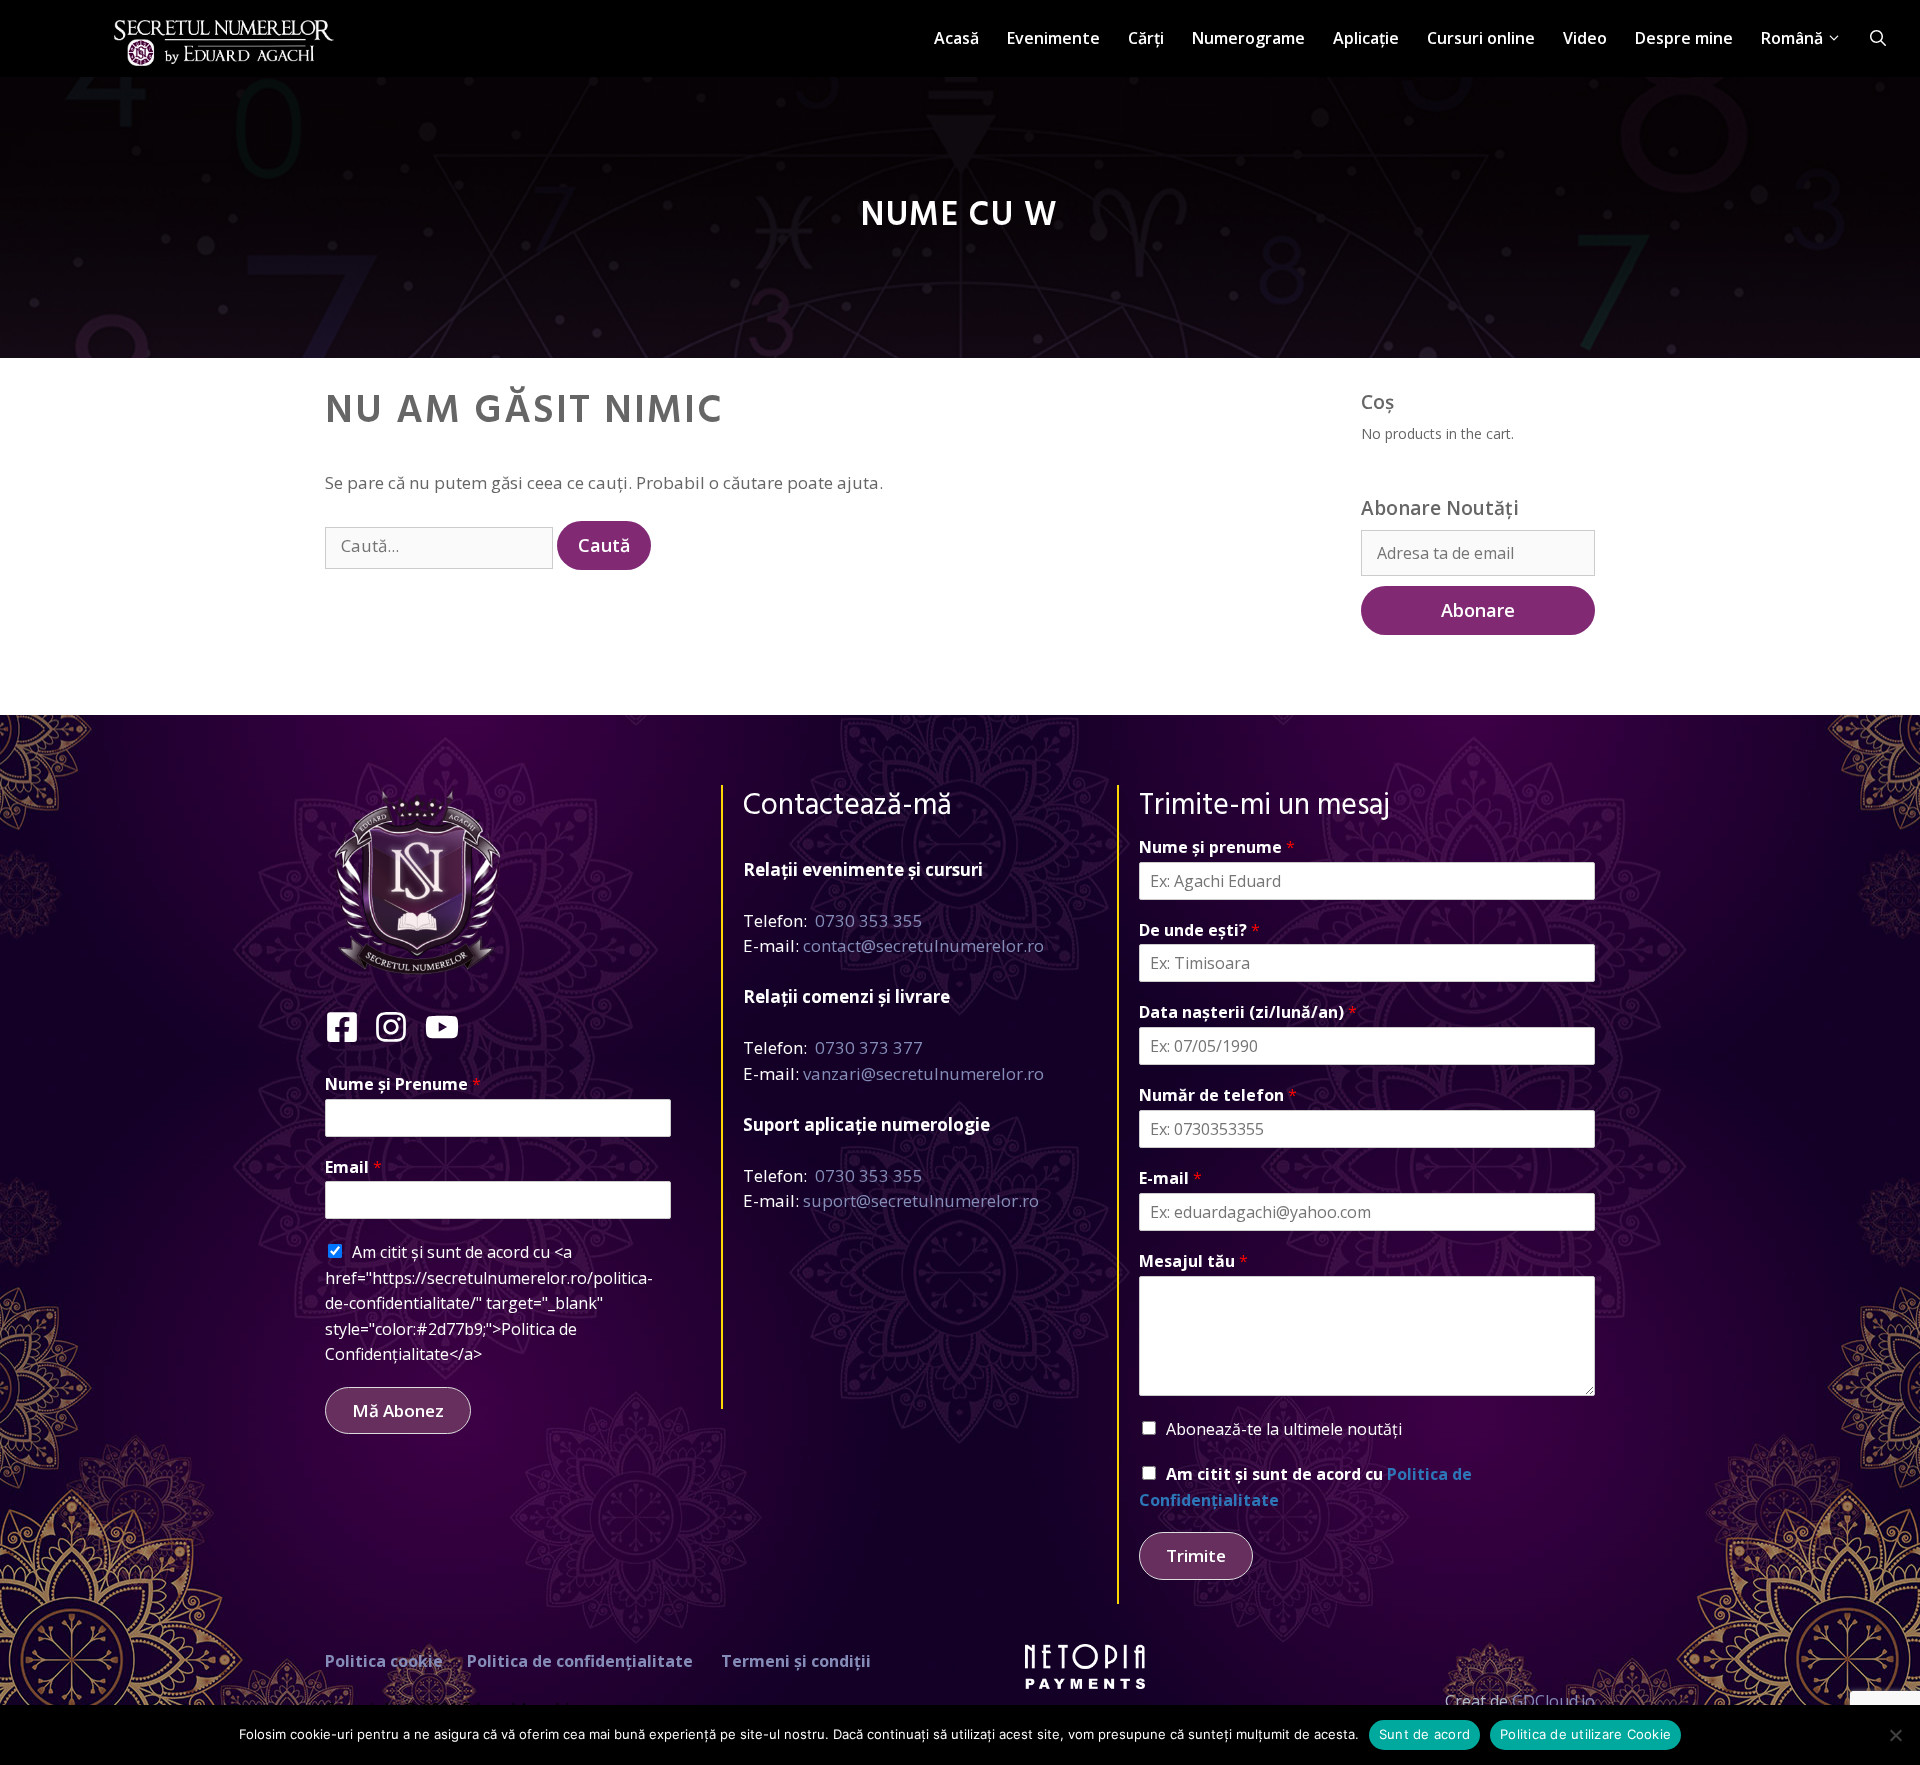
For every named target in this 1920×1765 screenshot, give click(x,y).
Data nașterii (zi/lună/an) (1248, 1012)
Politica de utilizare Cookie (1585, 1734)
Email (353, 1167)
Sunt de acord (1424, 1734)
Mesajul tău (1193, 1261)
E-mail (1170, 1178)
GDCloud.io (1553, 1701)
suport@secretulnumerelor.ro (921, 1200)
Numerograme (1248, 38)
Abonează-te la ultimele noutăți (1284, 1429)
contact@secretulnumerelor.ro (923, 945)
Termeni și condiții (796, 1661)
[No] (1895, 1735)
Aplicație (1366, 38)
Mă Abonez (398, 1410)
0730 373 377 (869, 1047)
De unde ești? (1199, 930)
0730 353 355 (869, 920)
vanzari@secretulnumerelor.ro (923, 1073)
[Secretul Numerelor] (224, 31)
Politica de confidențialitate (580, 1661)
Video (1585, 38)
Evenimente (1053, 38)
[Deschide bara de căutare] (1878, 38)
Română (1792, 38)
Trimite (1196, 1555)
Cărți (1146, 38)
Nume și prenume (1217, 847)
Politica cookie (384, 1661)
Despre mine (1684, 38)
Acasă (956, 38)
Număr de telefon (1218, 1095)
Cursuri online (1481, 38)
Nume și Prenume (403, 1084)
